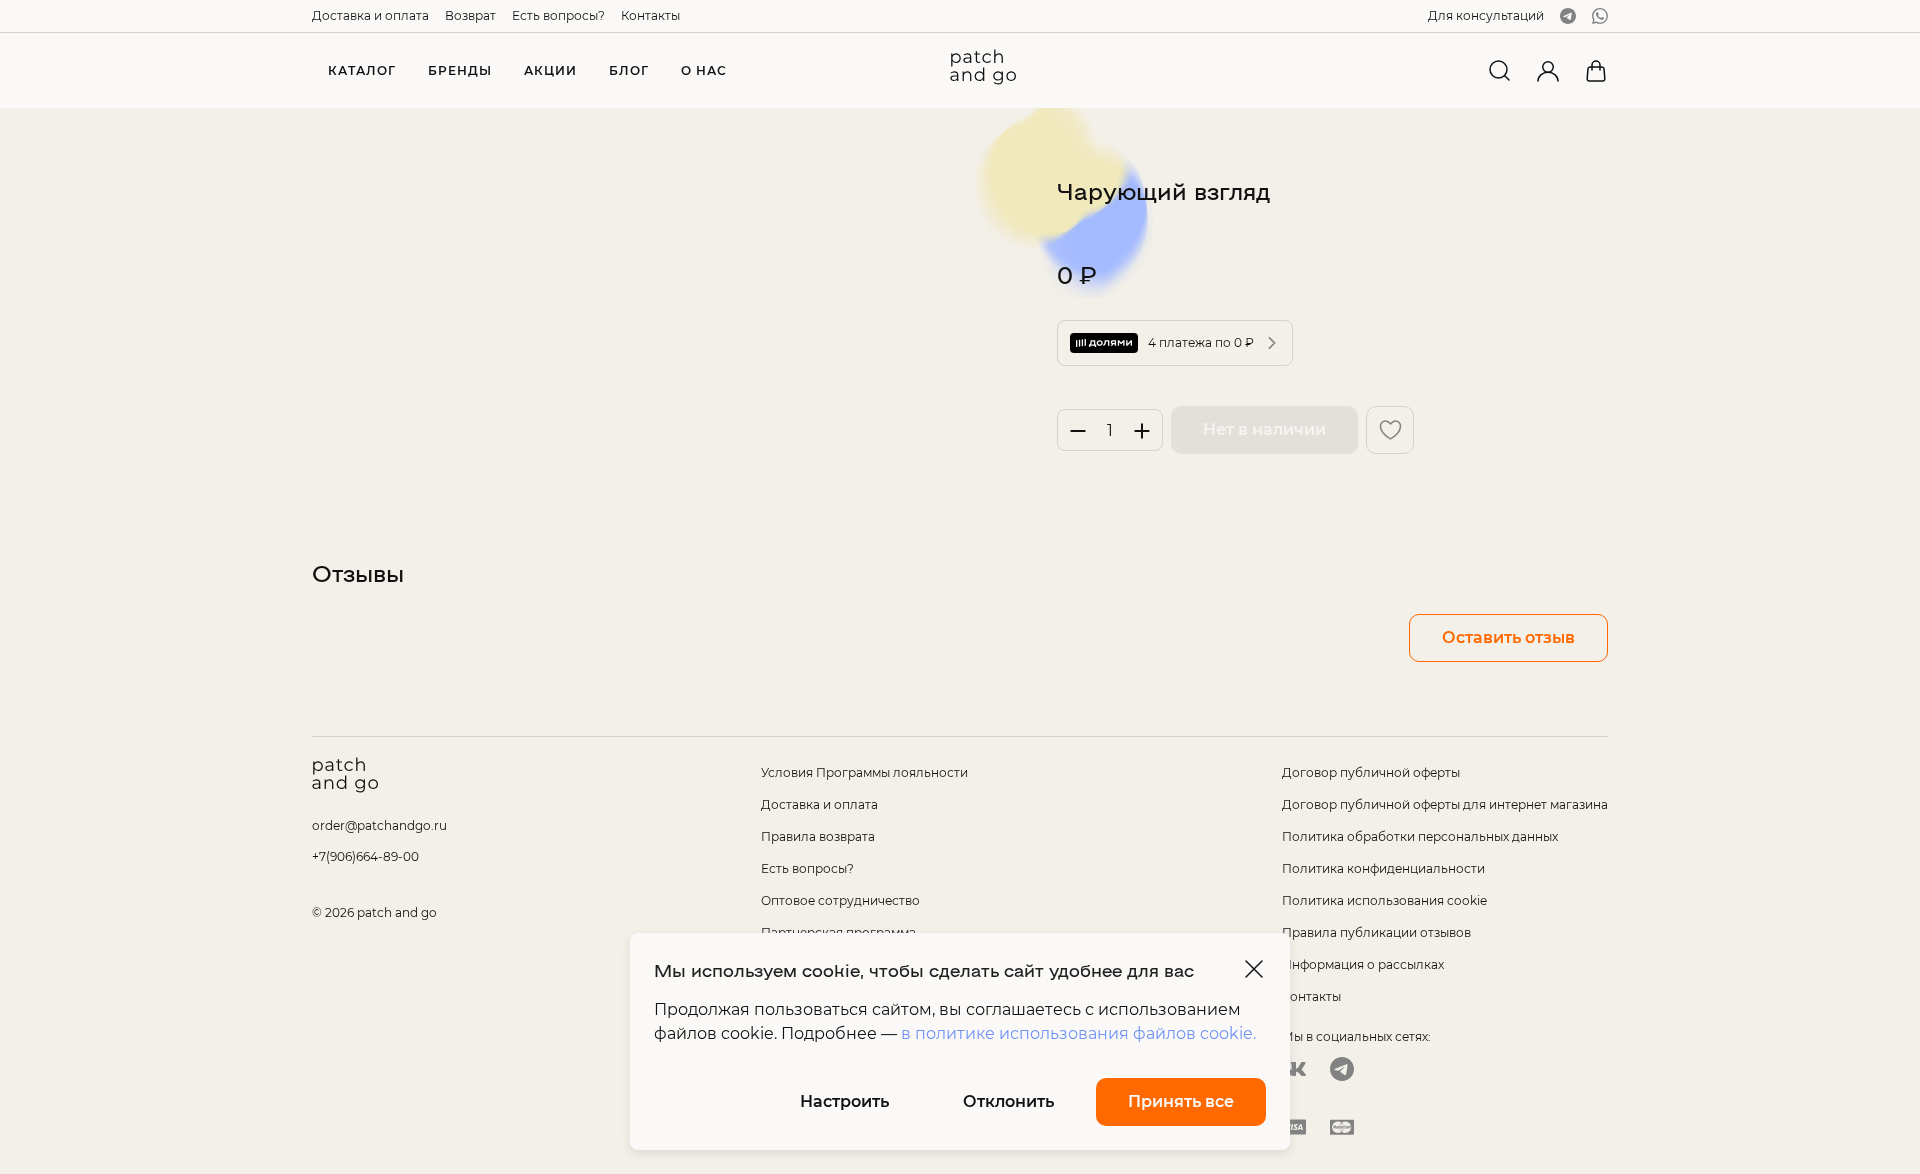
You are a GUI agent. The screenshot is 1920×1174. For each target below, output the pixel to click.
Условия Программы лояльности (864, 772)
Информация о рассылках (1363, 964)
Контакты (650, 15)
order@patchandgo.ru (379, 825)
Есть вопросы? (558, 15)
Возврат (470, 15)
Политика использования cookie (1384, 900)
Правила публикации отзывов (1376, 932)
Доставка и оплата (370, 15)
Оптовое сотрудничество (840, 900)
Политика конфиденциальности (1383, 868)
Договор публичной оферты (1371, 772)
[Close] (1254, 969)
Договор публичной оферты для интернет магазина (1445, 804)
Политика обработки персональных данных (1420, 836)
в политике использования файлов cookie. (1078, 1033)
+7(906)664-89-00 (365, 856)
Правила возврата (818, 836)
